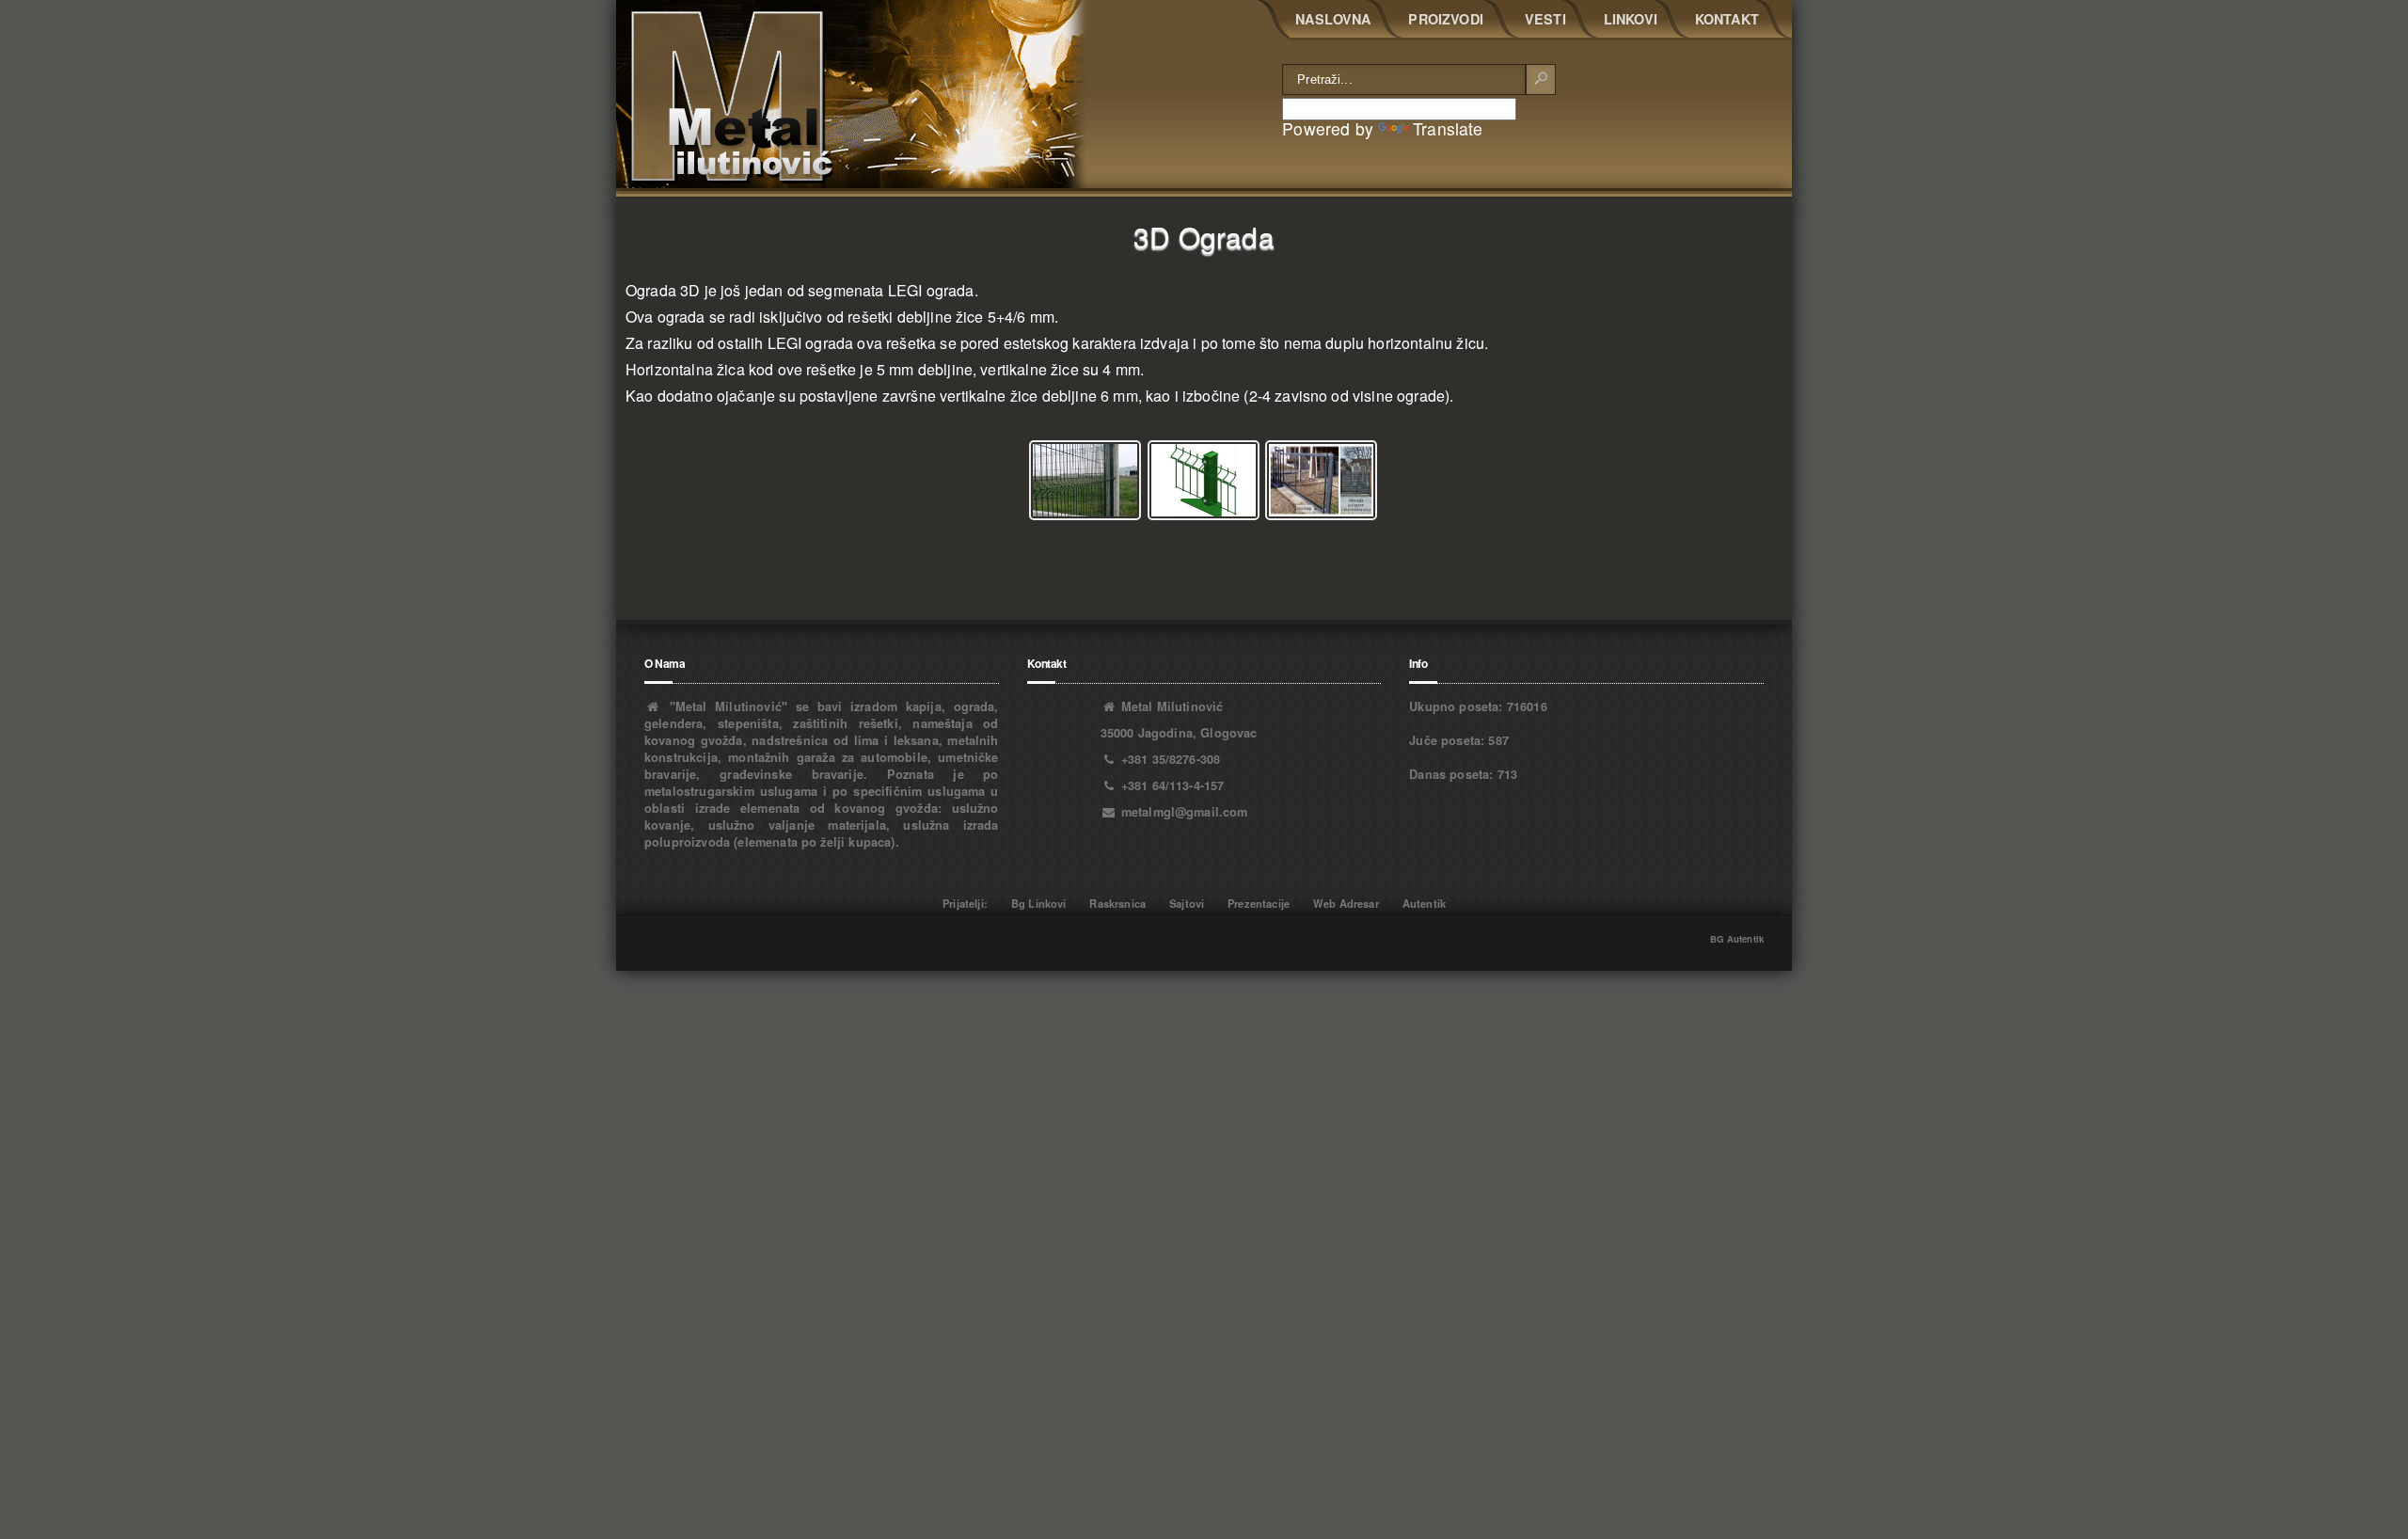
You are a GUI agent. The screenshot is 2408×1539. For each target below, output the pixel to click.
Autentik (1424, 903)
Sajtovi (1187, 903)
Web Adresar (1346, 903)
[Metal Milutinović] (851, 94)
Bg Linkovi (1039, 903)
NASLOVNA (1333, 19)
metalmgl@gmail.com (1185, 812)
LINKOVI (1631, 19)
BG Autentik (1737, 939)
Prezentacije (1259, 903)
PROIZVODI (1445, 19)
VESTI (1545, 19)
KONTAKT (1727, 19)
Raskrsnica (1117, 903)
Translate (1448, 128)
